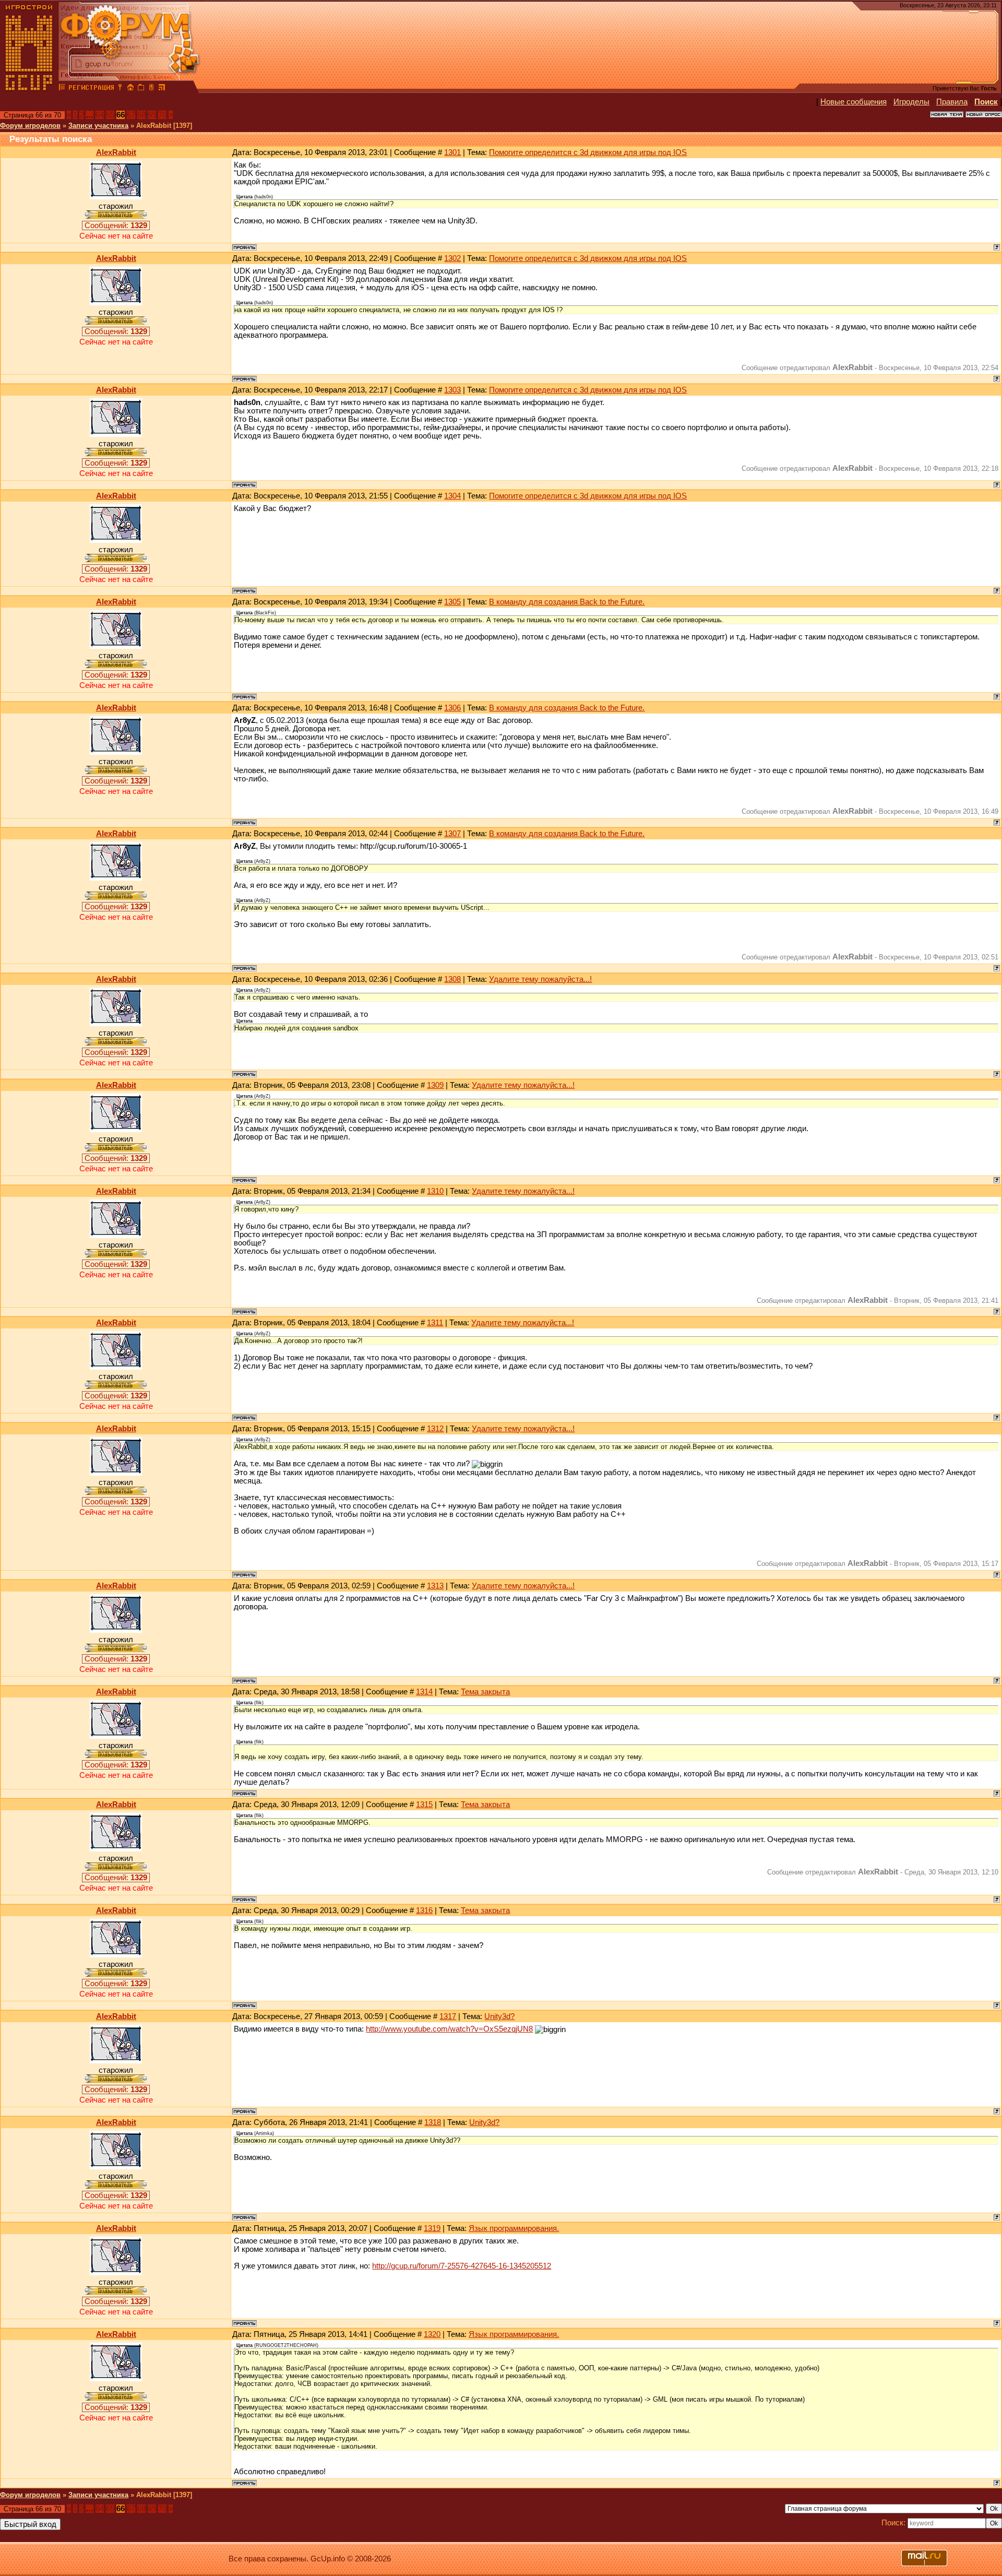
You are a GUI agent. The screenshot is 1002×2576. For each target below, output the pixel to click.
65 (110, 115)
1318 (433, 2122)
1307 (452, 834)
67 (131, 115)
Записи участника (98, 126)
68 (141, 115)
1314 (424, 1692)
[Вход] (120, 89)
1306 (452, 708)
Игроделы (911, 102)
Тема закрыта (485, 1692)
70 (162, 115)
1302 (452, 258)
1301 (452, 152)
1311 (435, 1323)
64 (100, 115)
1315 (424, 1805)
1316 (424, 1910)
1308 (452, 979)
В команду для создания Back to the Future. (567, 602)
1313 (435, 1586)
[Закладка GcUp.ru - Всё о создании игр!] (141, 89)
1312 (435, 1429)
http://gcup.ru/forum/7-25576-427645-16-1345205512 (462, 2266)
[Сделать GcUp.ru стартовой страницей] (130, 89)
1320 (432, 2334)
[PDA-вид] (151, 89)
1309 (435, 1085)
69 (152, 115)
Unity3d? (499, 2016)
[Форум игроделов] (62, 89)
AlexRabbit (116, 152)
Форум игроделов (30, 126)
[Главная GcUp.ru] (29, 89)
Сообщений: (116, 225)
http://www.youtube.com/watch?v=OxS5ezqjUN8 (449, 2029)
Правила (952, 102)
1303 (452, 390)
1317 (448, 2016)
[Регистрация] (91, 89)
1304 (452, 496)
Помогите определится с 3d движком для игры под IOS (588, 152)
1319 (432, 2228)
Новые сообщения (854, 102)
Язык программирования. (514, 2228)
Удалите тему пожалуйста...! (540, 979)
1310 (435, 1191)
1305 (452, 602)
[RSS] (162, 89)
